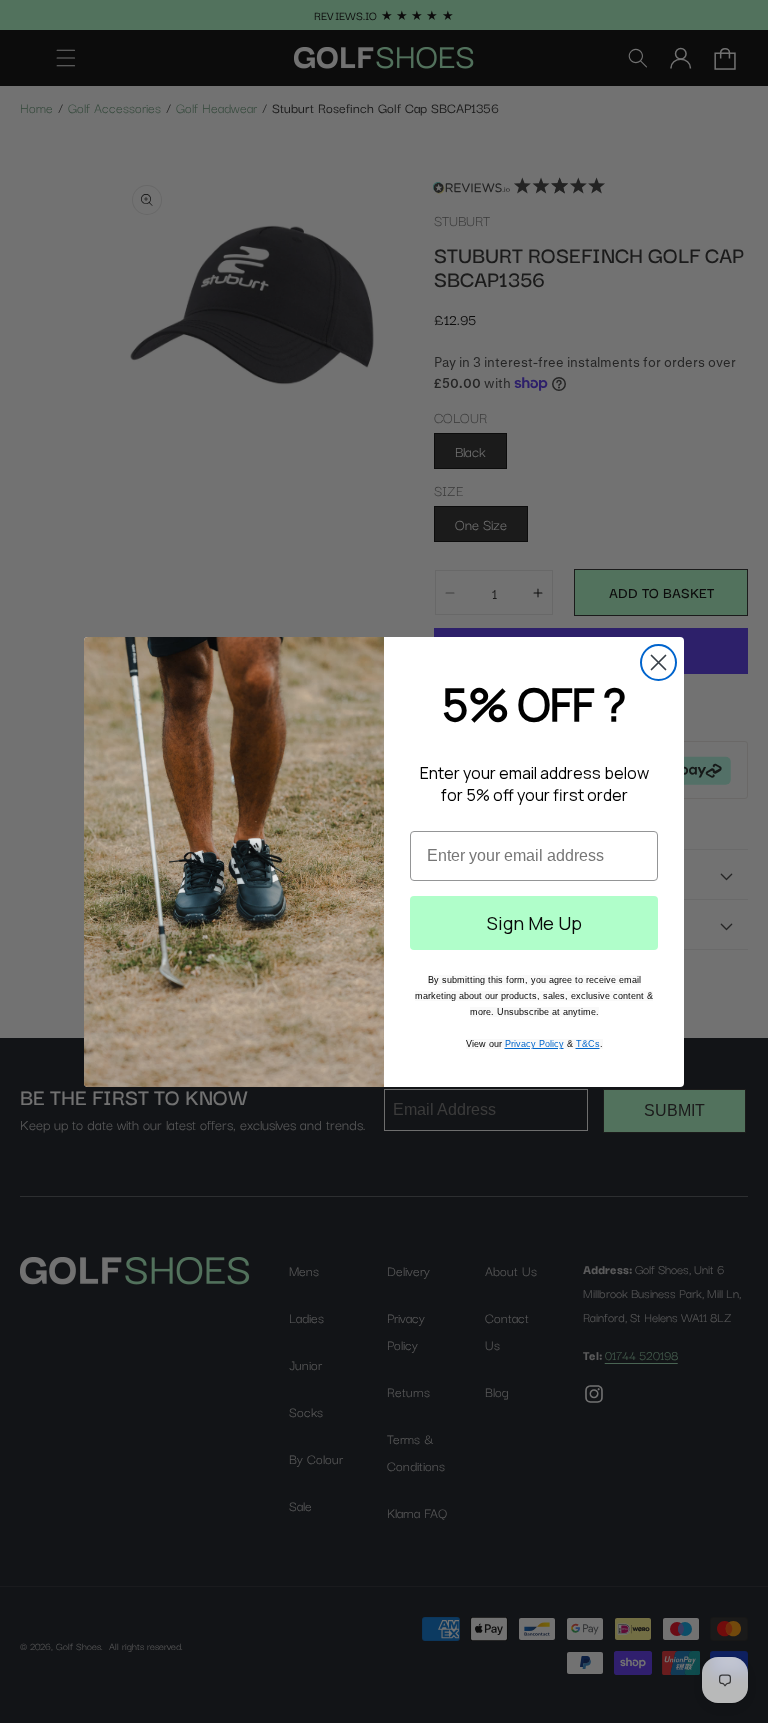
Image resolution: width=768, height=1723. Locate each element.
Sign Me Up (534, 923)
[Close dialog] (658, 662)
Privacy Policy (534, 1044)
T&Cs (588, 1044)
